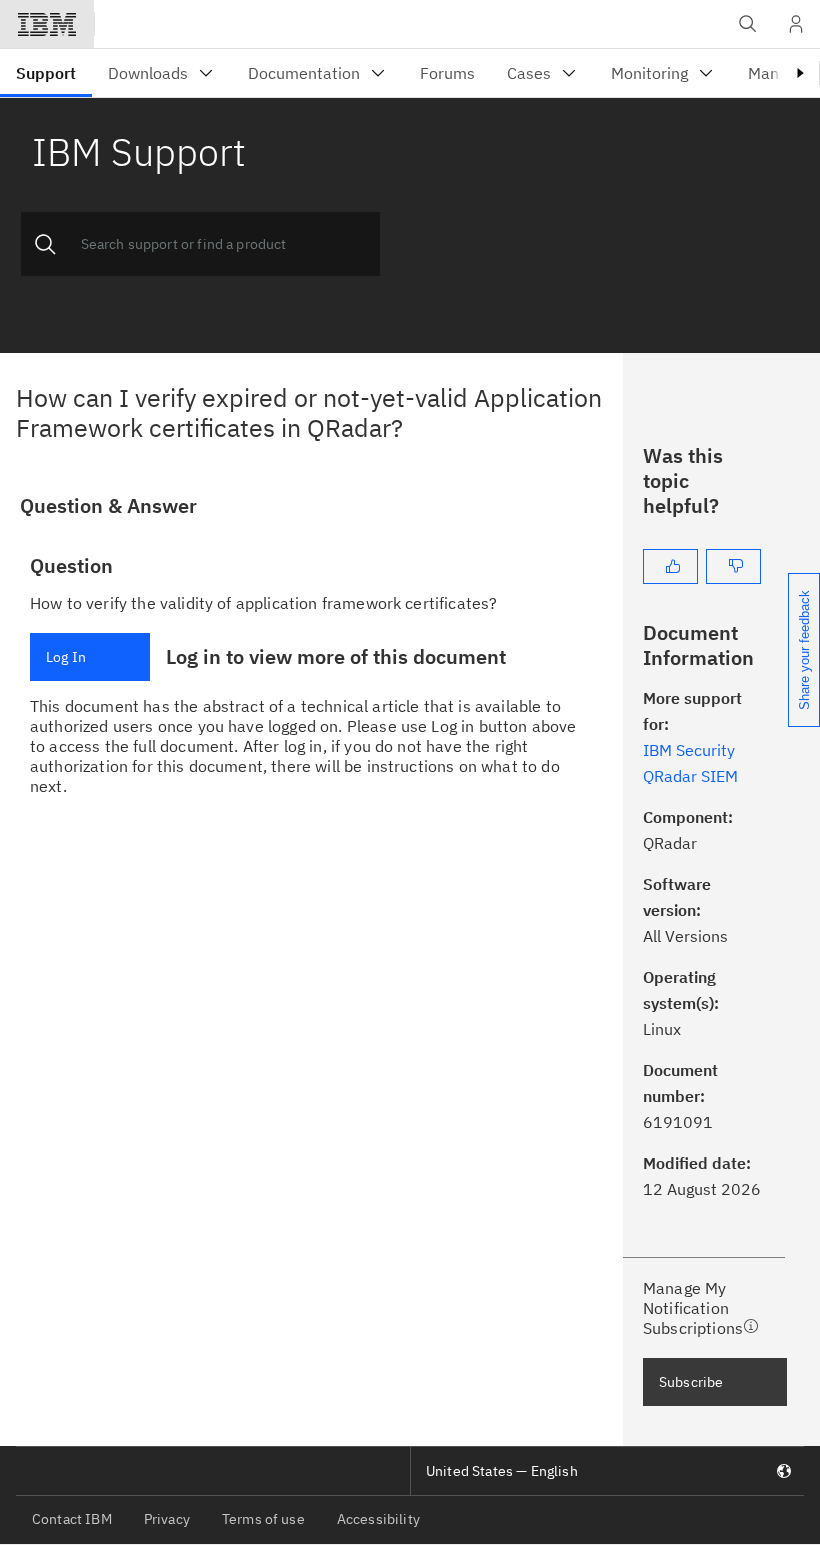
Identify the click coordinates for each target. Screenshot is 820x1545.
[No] (733, 566)
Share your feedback (804, 650)
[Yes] (670, 566)
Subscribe (691, 1382)
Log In (66, 657)
